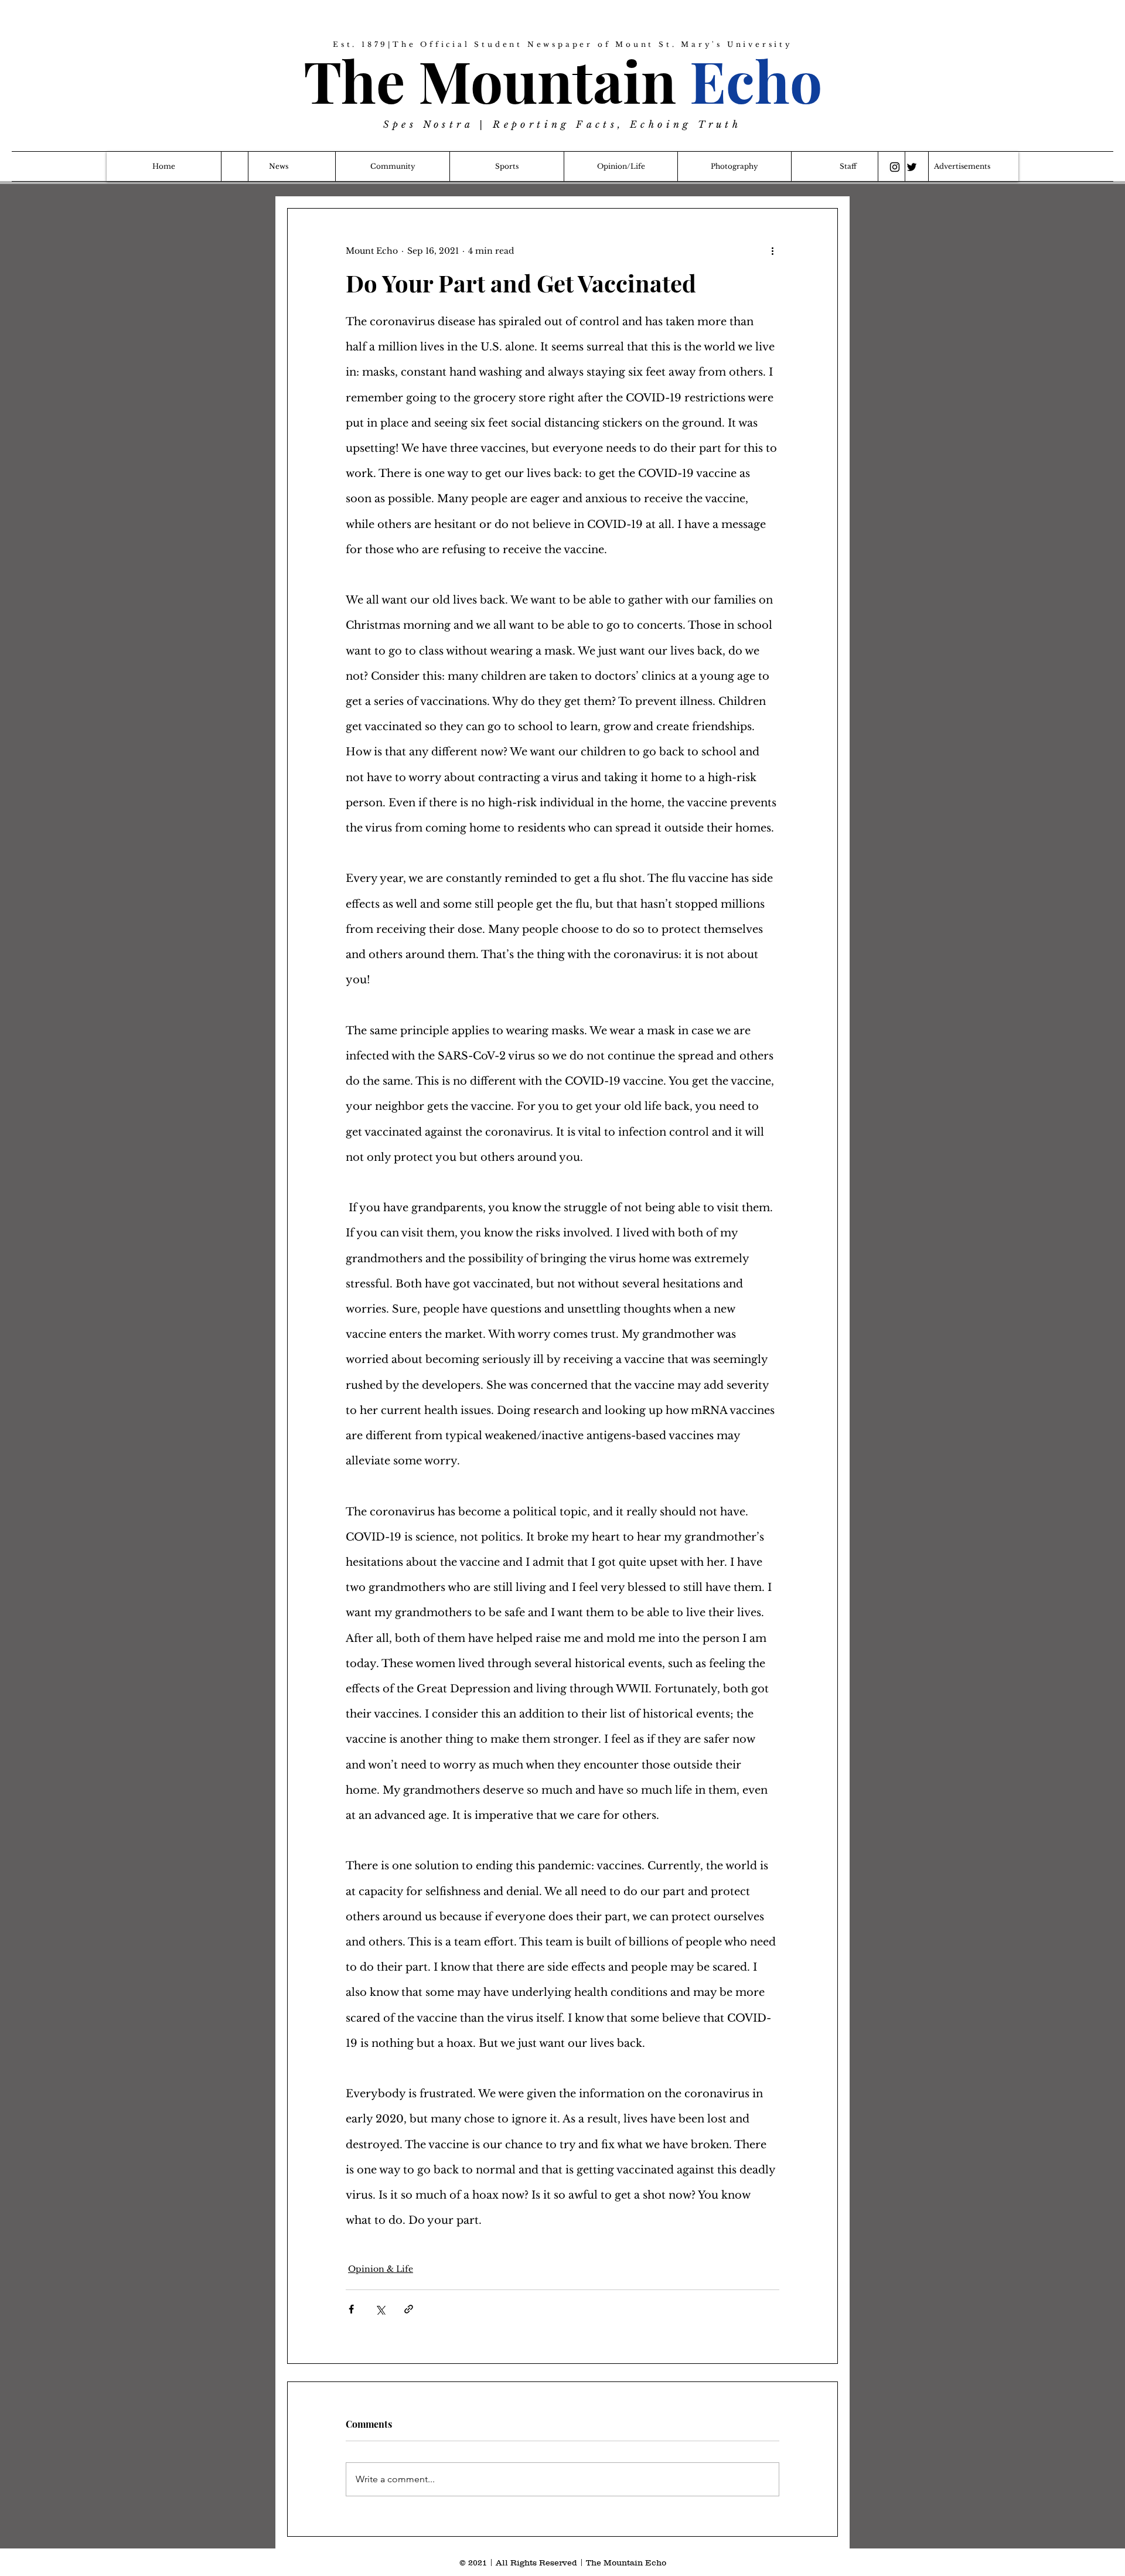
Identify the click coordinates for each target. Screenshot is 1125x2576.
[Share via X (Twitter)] (380, 2309)
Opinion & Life (381, 2269)
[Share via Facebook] (351, 2309)
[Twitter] (912, 167)
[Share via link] (409, 2309)
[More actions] (772, 251)
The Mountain (563, 80)
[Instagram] (895, 167)
